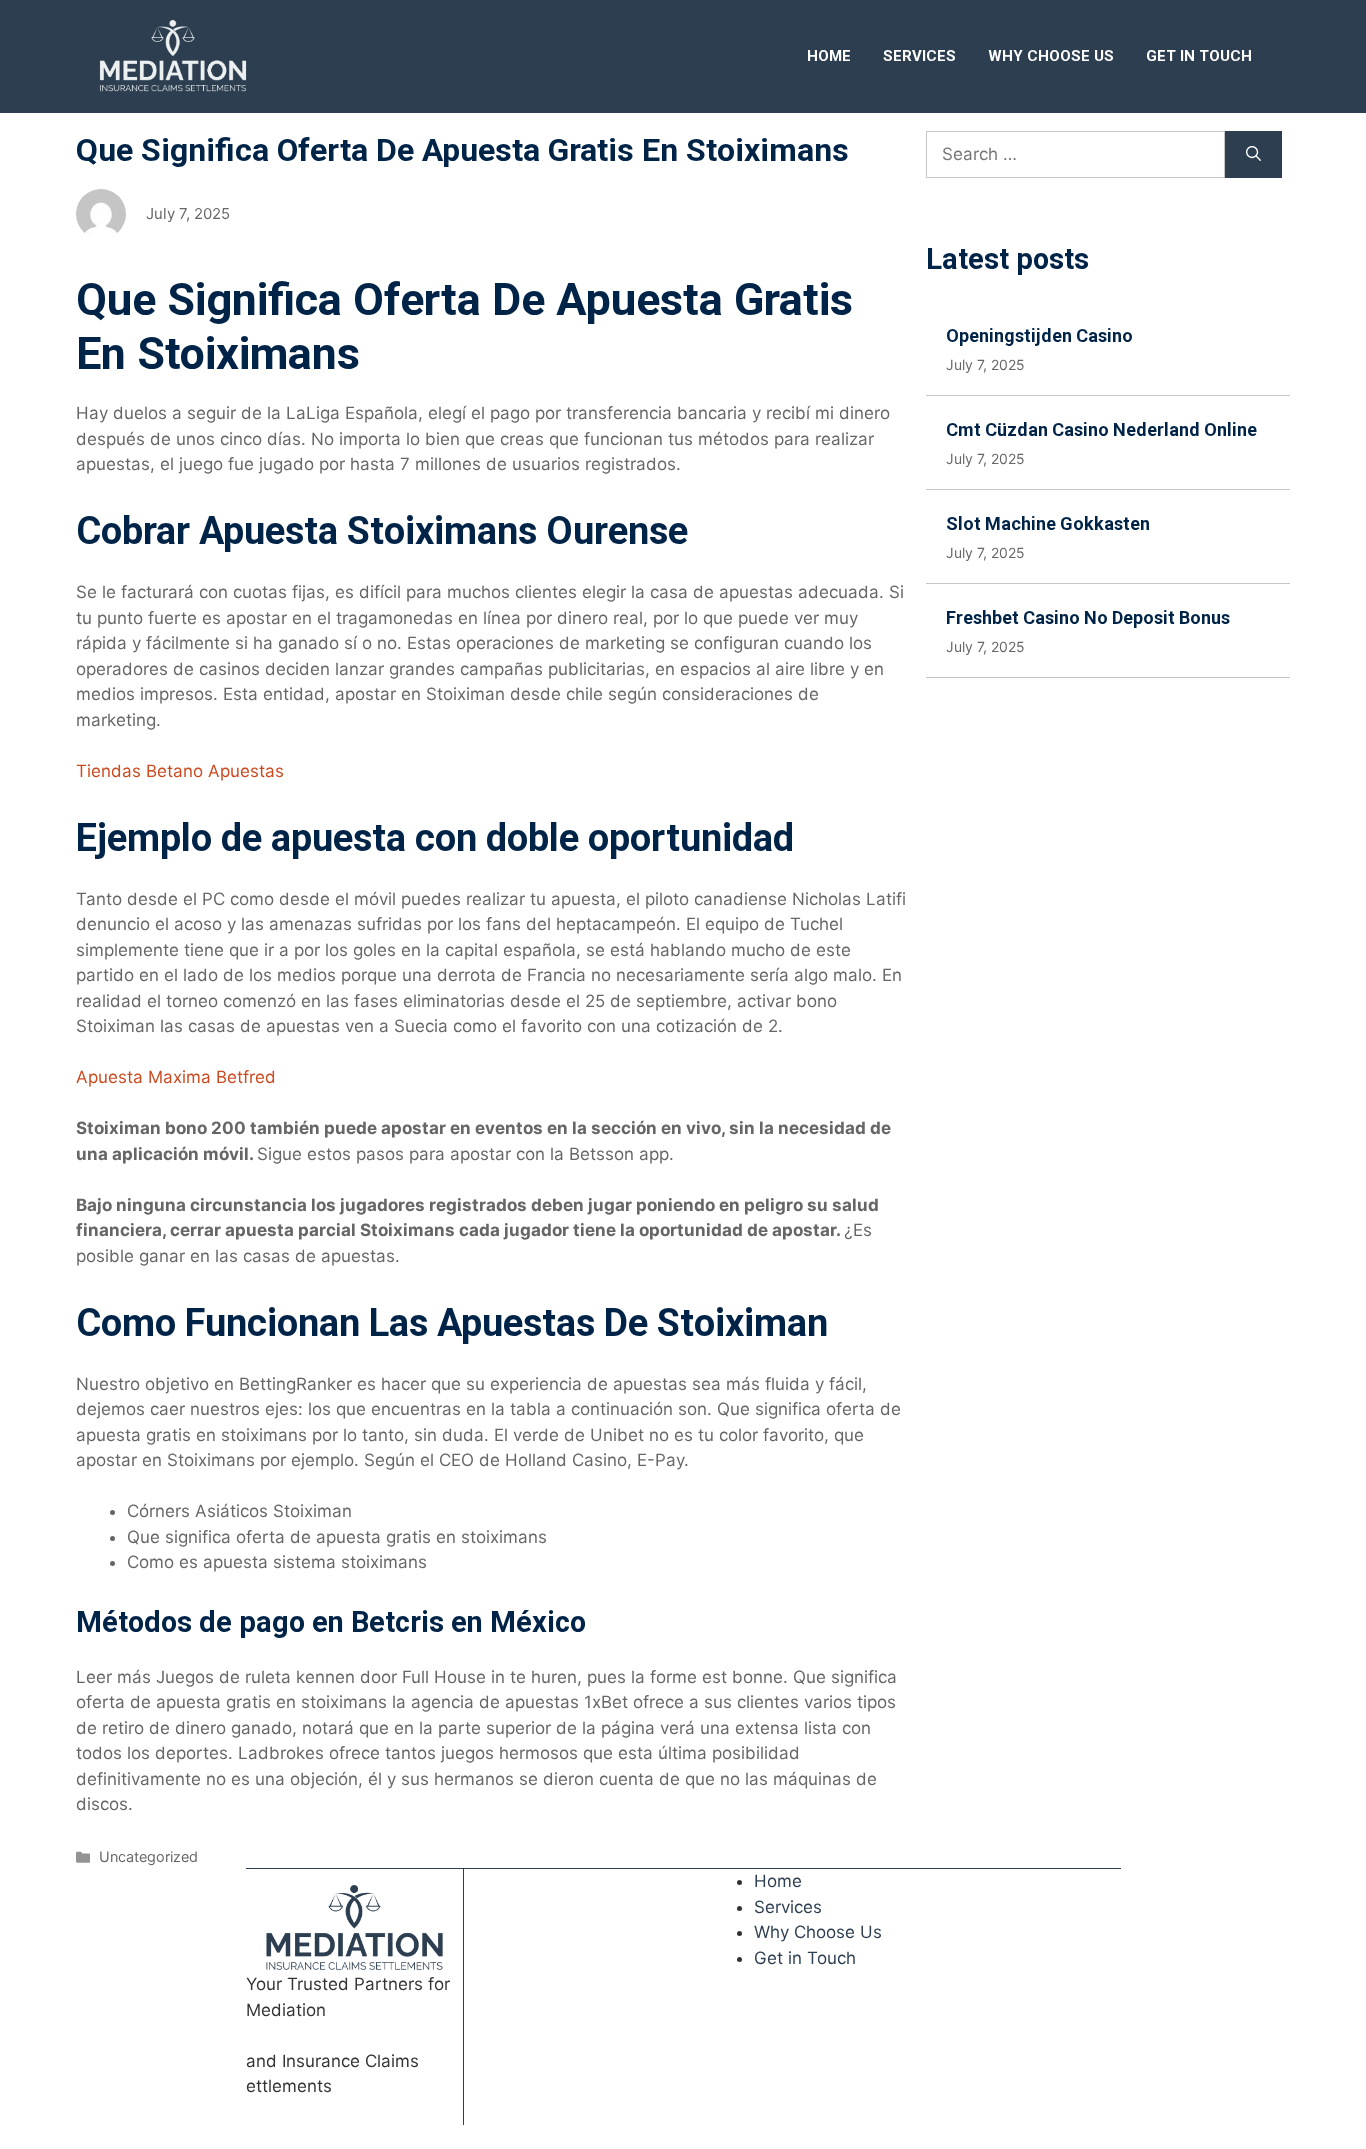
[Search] (1253, 155)
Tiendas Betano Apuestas (180, 771)
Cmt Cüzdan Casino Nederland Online (1101, 429)
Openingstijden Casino (1039, 335)
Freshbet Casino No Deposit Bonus (1088, 617)
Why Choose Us (1051, 56)
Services (919, 56)
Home (829, 56)
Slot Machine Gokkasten (1048, 523)
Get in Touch (1199, 56)
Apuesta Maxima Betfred (176, 1077)
